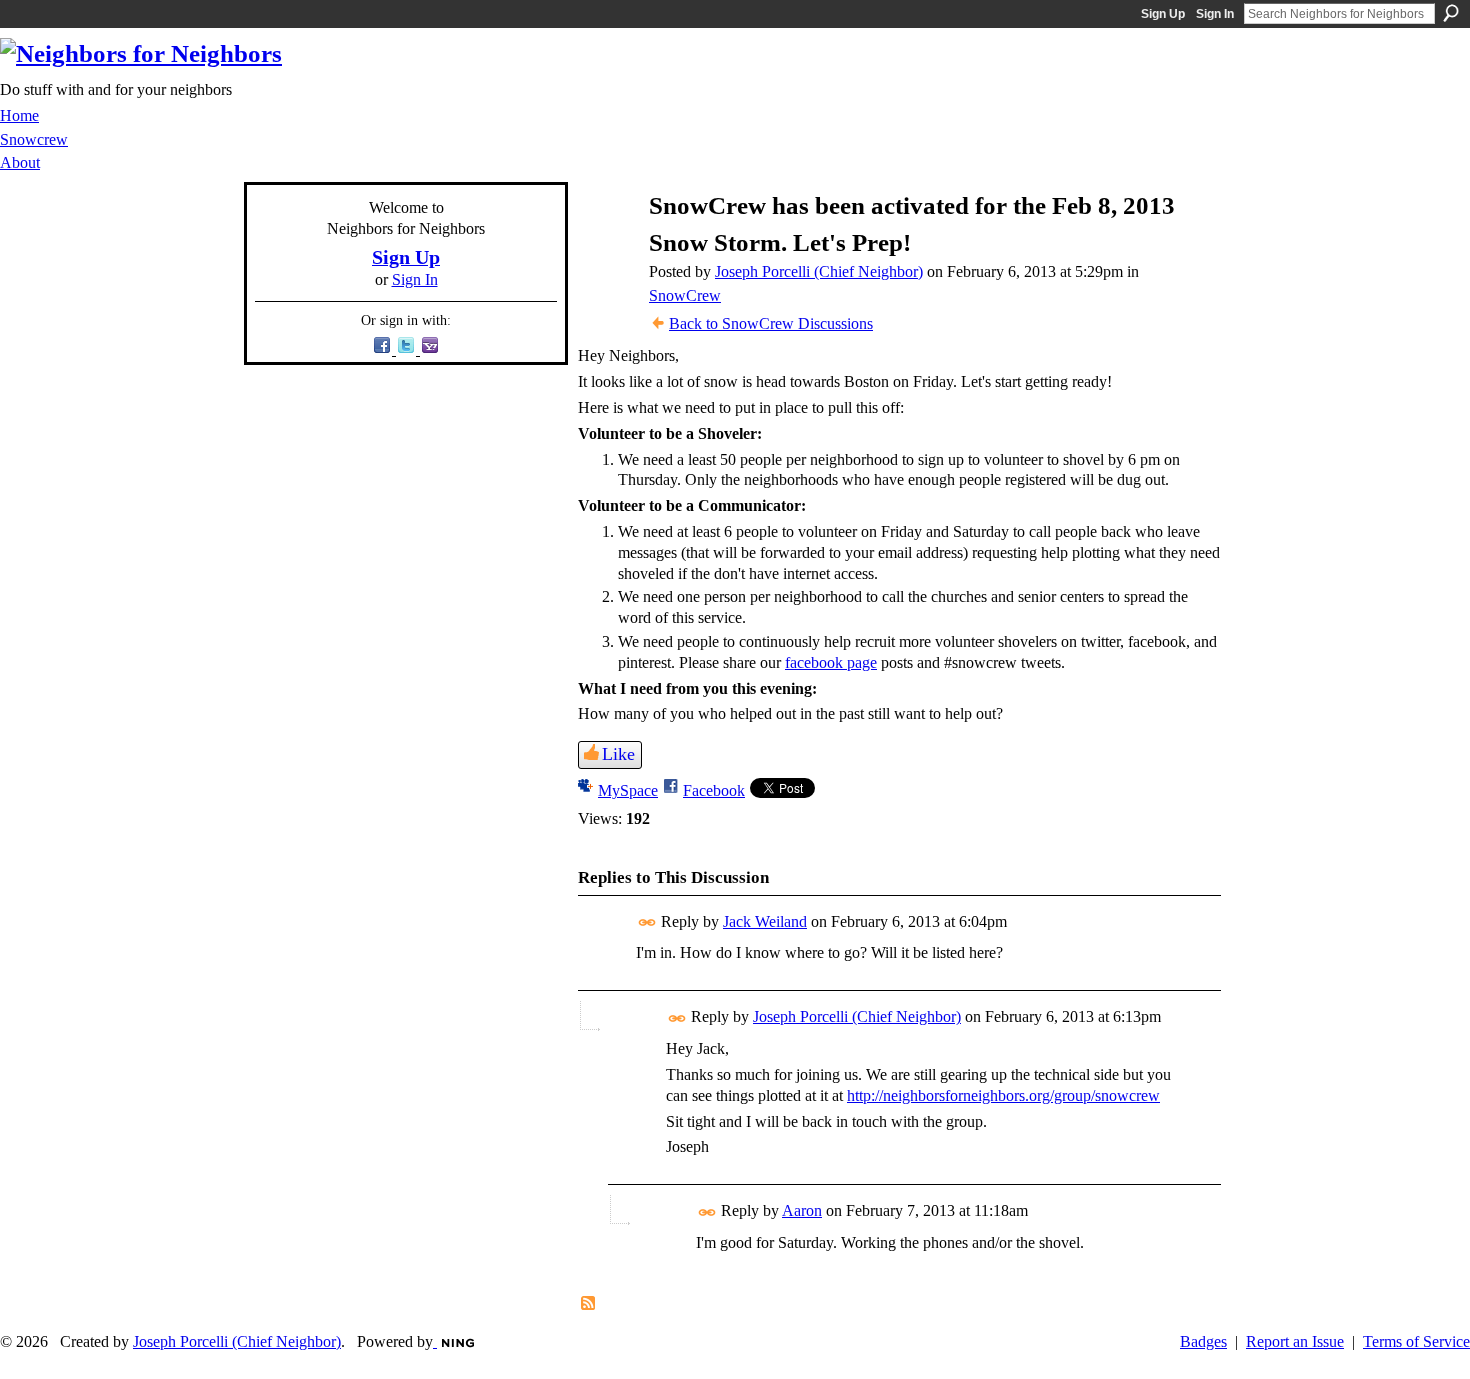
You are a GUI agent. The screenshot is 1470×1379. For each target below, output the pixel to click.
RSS (589, 1304)
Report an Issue (1295, 1341)
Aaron (802, 1210)
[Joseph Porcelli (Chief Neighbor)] (605, 244)
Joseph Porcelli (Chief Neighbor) (819, 271)
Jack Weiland (765, 921)
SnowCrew (685, 295)
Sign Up (1163, 14)
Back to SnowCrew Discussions (771, 323)
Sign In (1215, 14)
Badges (1203, 1341)
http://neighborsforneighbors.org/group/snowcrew (1003, 1095)
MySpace (628, 790)
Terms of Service (1416, 1341)
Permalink (647, 922)
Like (618, 754)
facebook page (831, 662)
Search (1451, 13)
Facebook (714, 790)
